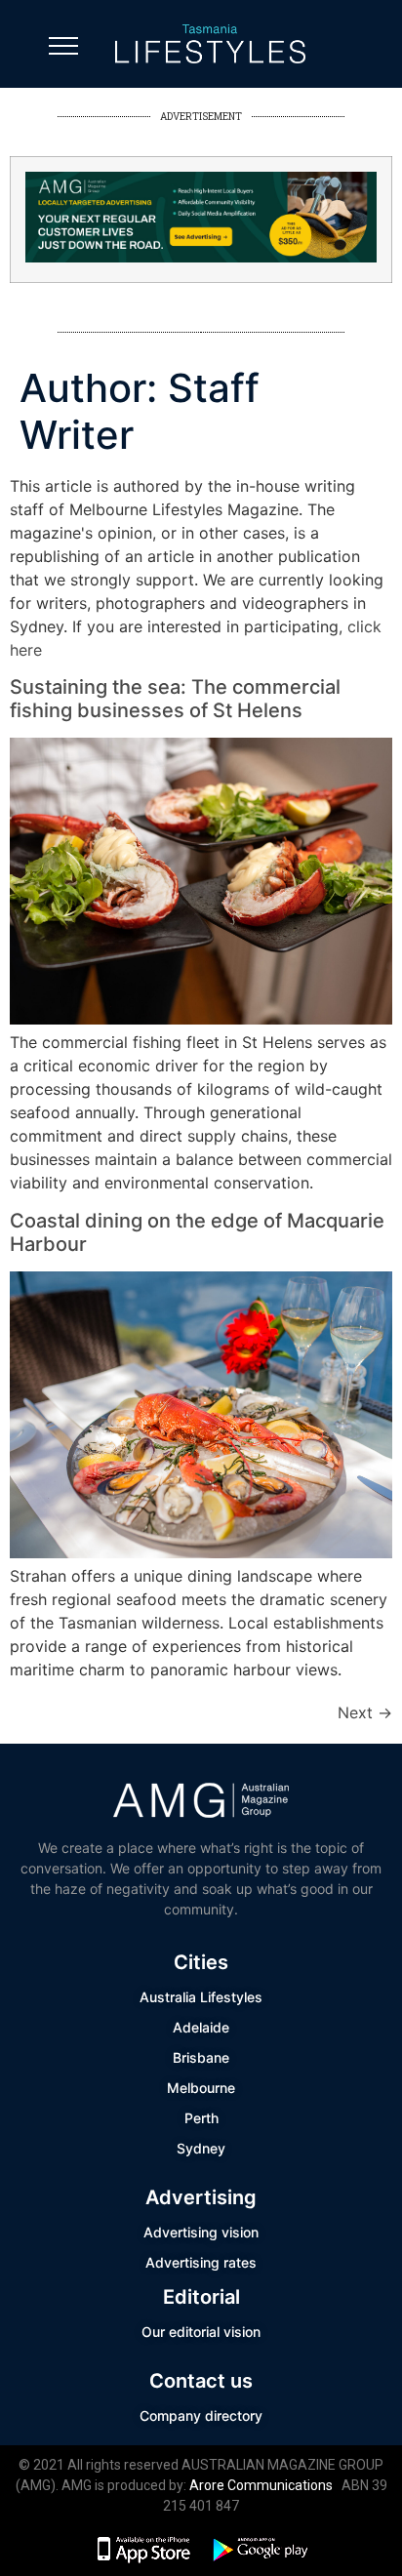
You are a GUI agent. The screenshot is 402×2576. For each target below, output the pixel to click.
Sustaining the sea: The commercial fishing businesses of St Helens (175, 699)
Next (365, 1712)
